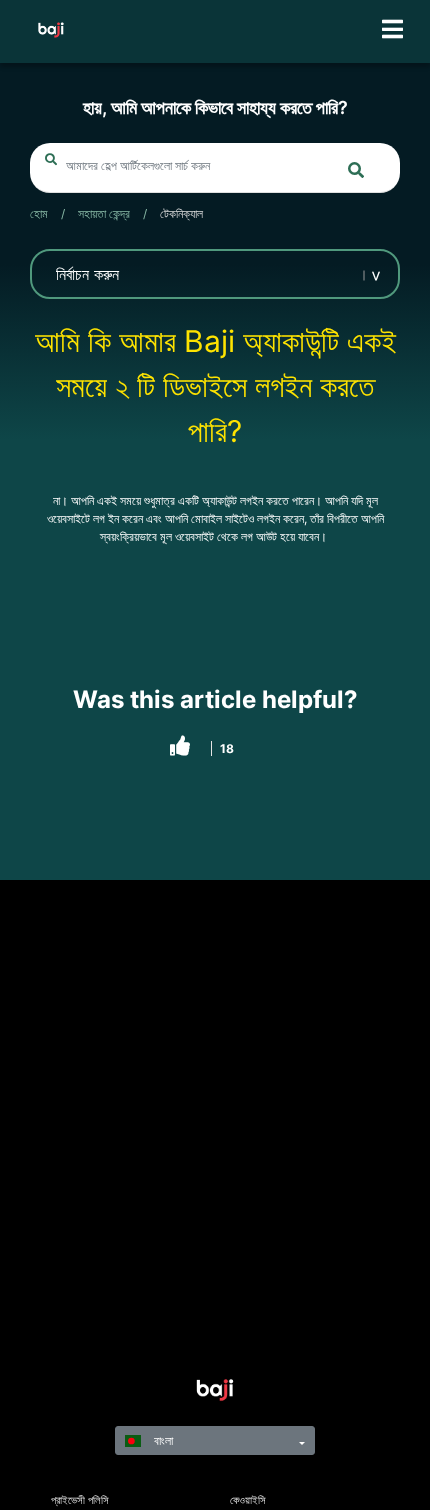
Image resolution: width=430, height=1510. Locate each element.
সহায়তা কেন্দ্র (104, 213)
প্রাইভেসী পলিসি (80, 1500)
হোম (39, 213)
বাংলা (162, 1440)
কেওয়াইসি (248, 1500)
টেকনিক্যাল (181, 213)
